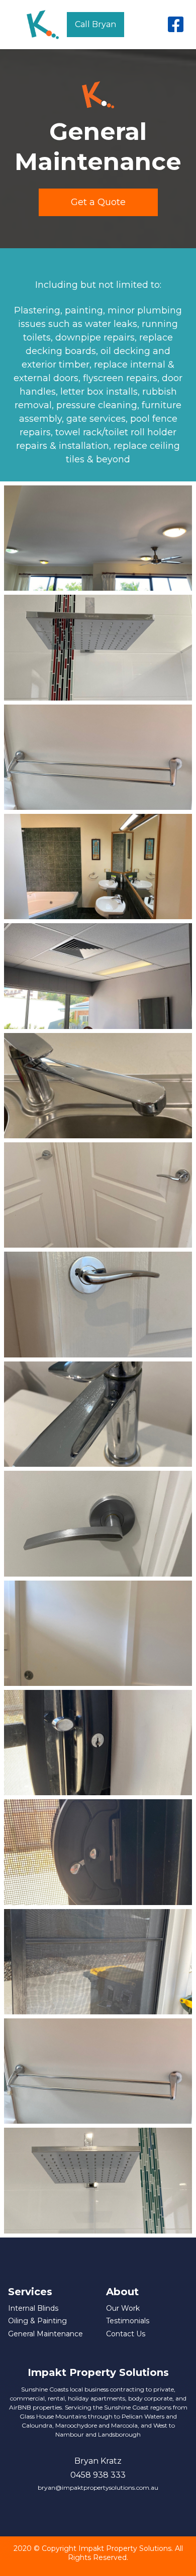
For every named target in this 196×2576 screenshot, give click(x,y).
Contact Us (126, 2334)
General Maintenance (45, 2334)
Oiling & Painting (37, 2321)
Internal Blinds (33, 2308)
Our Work (123, 2308)
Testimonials (128, 2321)
